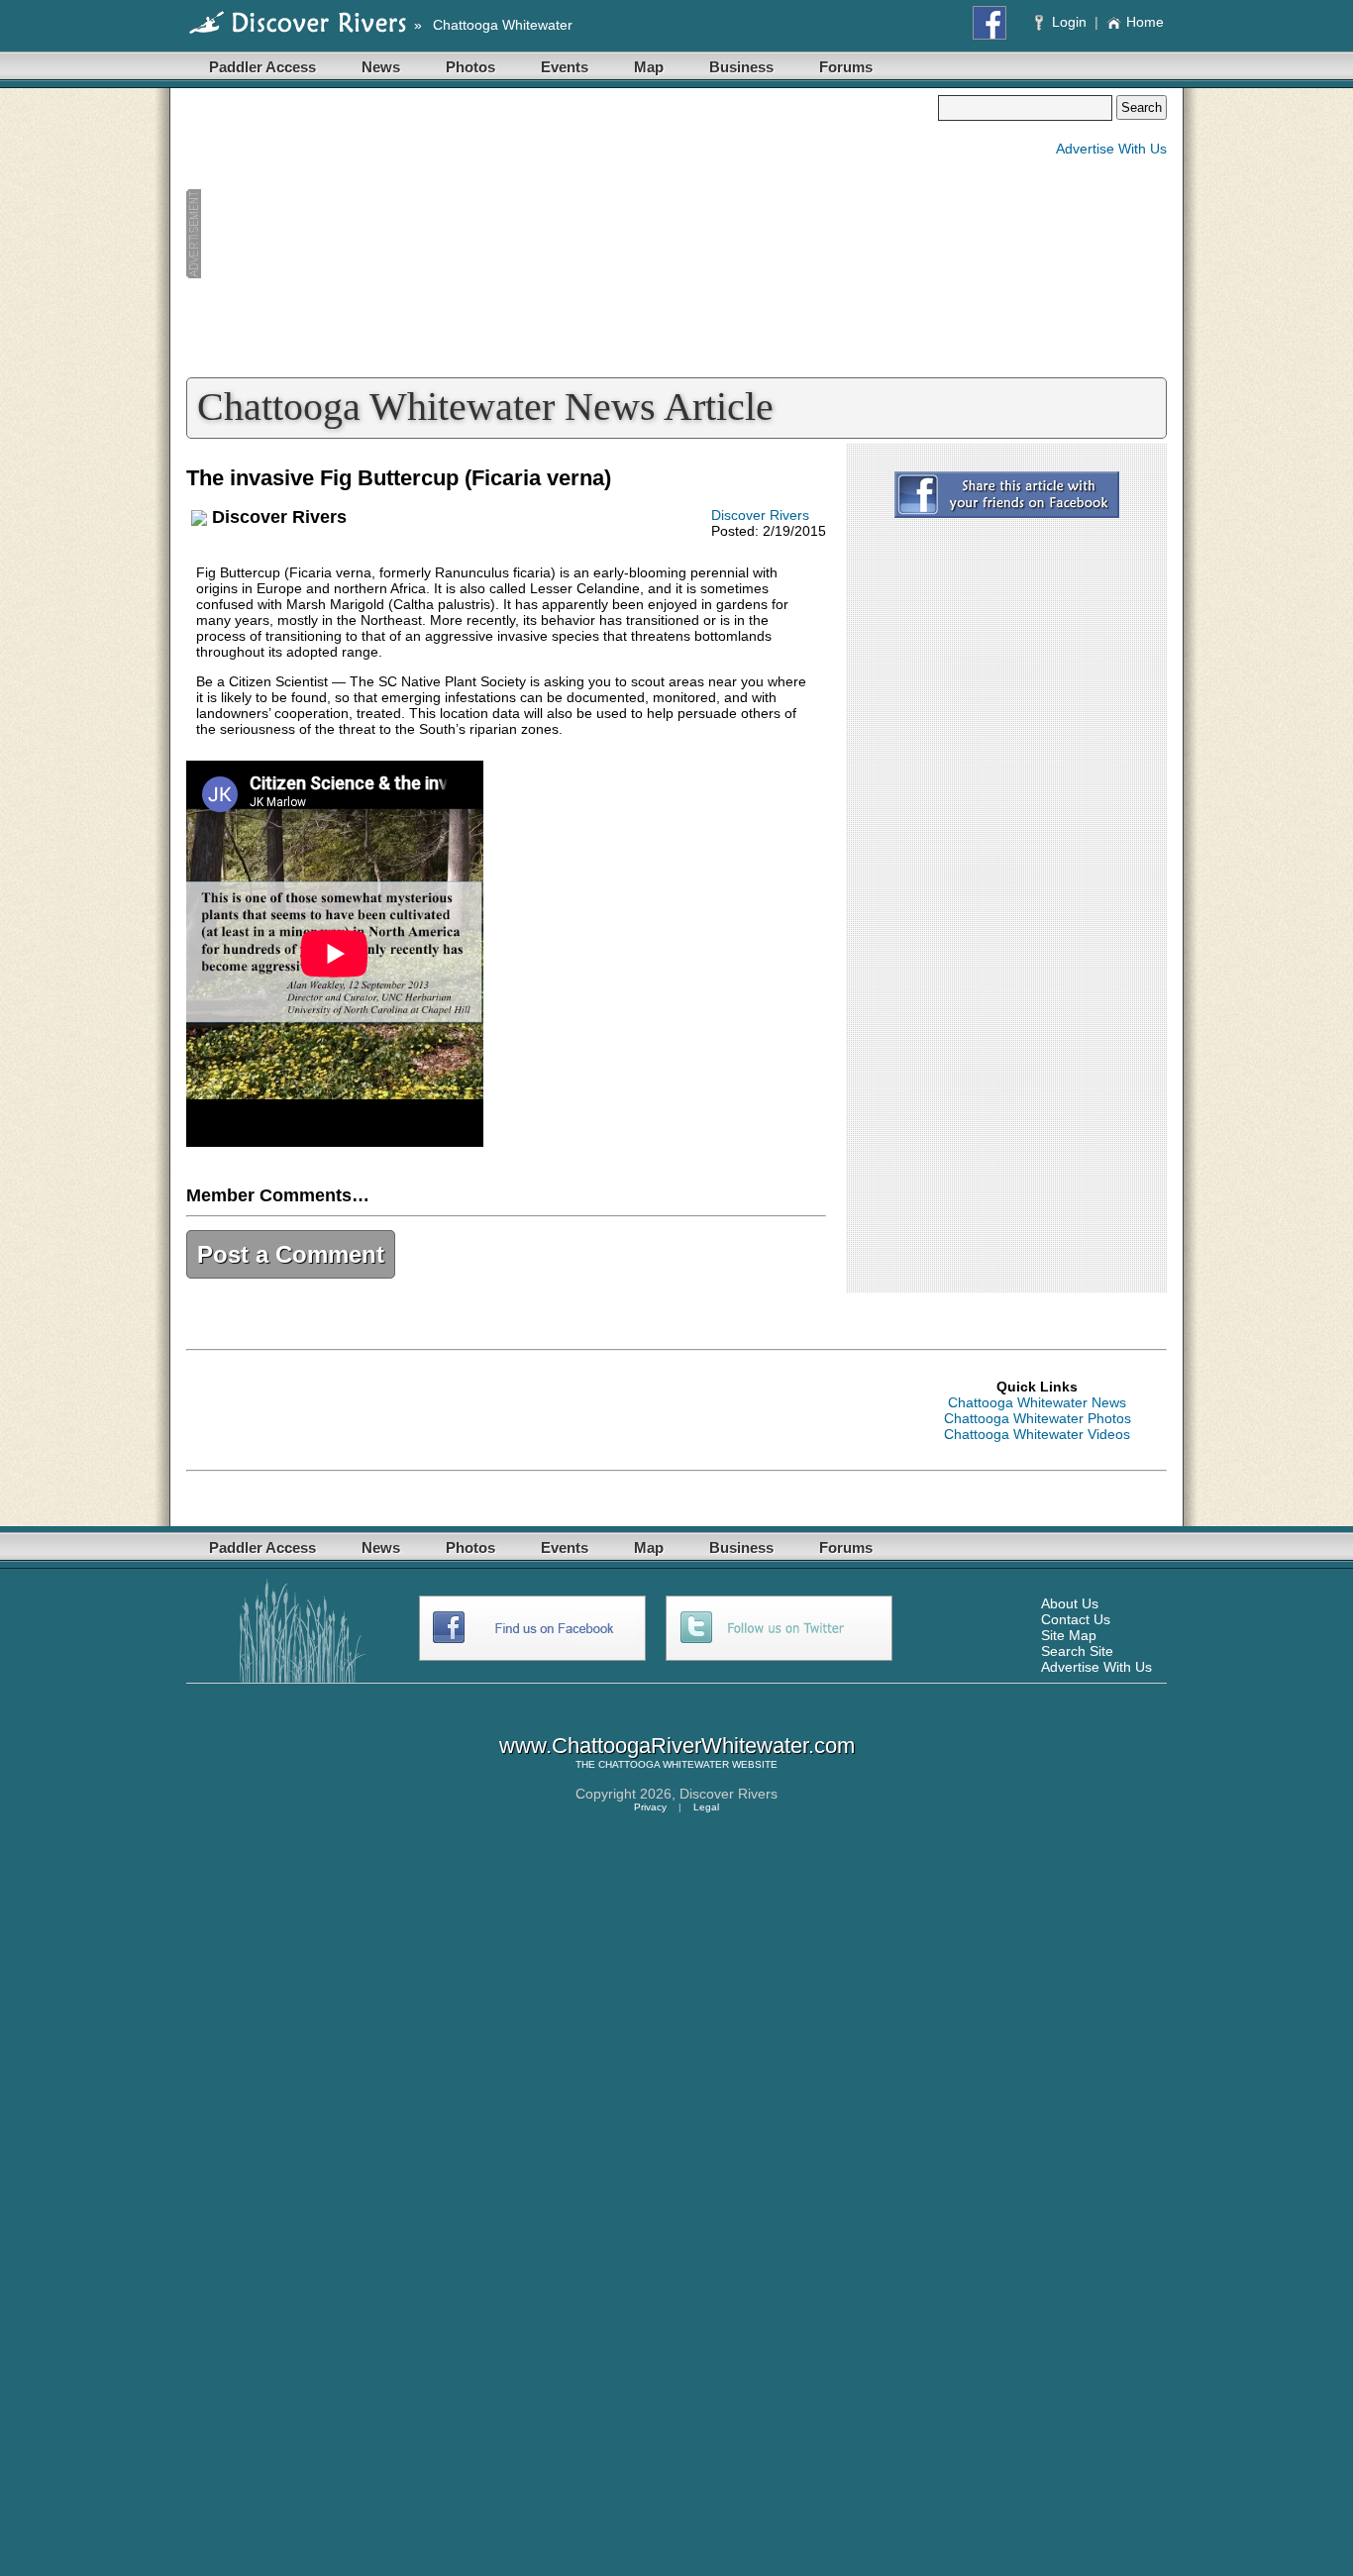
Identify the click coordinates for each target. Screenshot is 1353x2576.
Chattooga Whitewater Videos (1037, 1434)
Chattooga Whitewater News (1037, 1402)
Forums (846, 67)
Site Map (1069, 1635)
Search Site (1077, 1651)
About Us (1070, 1603)
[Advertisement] (562, 234)
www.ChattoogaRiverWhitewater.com (677, 1746)
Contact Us (1076, 1619)
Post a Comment (291, 1254)
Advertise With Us (1111, 149)
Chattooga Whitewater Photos (1038, 1418)
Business (741, 67)
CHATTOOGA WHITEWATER (664, 1764)
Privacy (650, 1807)
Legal (706, 1807)
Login (1069, 22)
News (381, 67)
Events (565, 67)
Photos (470, 67)
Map (649, 67)
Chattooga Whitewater (503, 25)
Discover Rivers (760, 515)
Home (1145, 22)
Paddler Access (262, 67)
